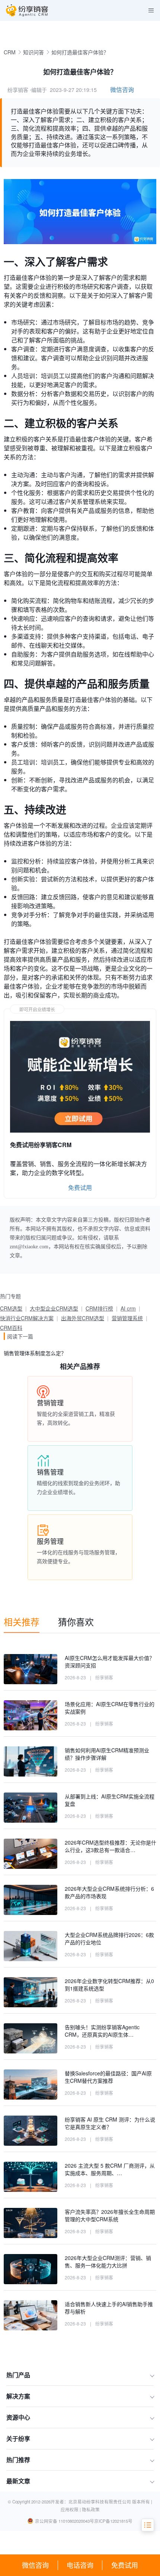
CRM (10, 52)
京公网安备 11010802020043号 (65, 2521)
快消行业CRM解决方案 (27, 1318)
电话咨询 (80, 2565)
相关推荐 (22, 1621)
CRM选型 (11, 1308)
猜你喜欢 (76, 1621)
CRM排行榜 (99, 1308)
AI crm (128, 1308)
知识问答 (33, 52)
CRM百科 (11, 1328)
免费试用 (125, 2565)
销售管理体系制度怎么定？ (35, 1353)
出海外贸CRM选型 (83, 1318)
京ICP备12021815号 (113, 2521)
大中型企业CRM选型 (54, 1308)
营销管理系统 (127, 1318)
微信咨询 (35, 2565)
